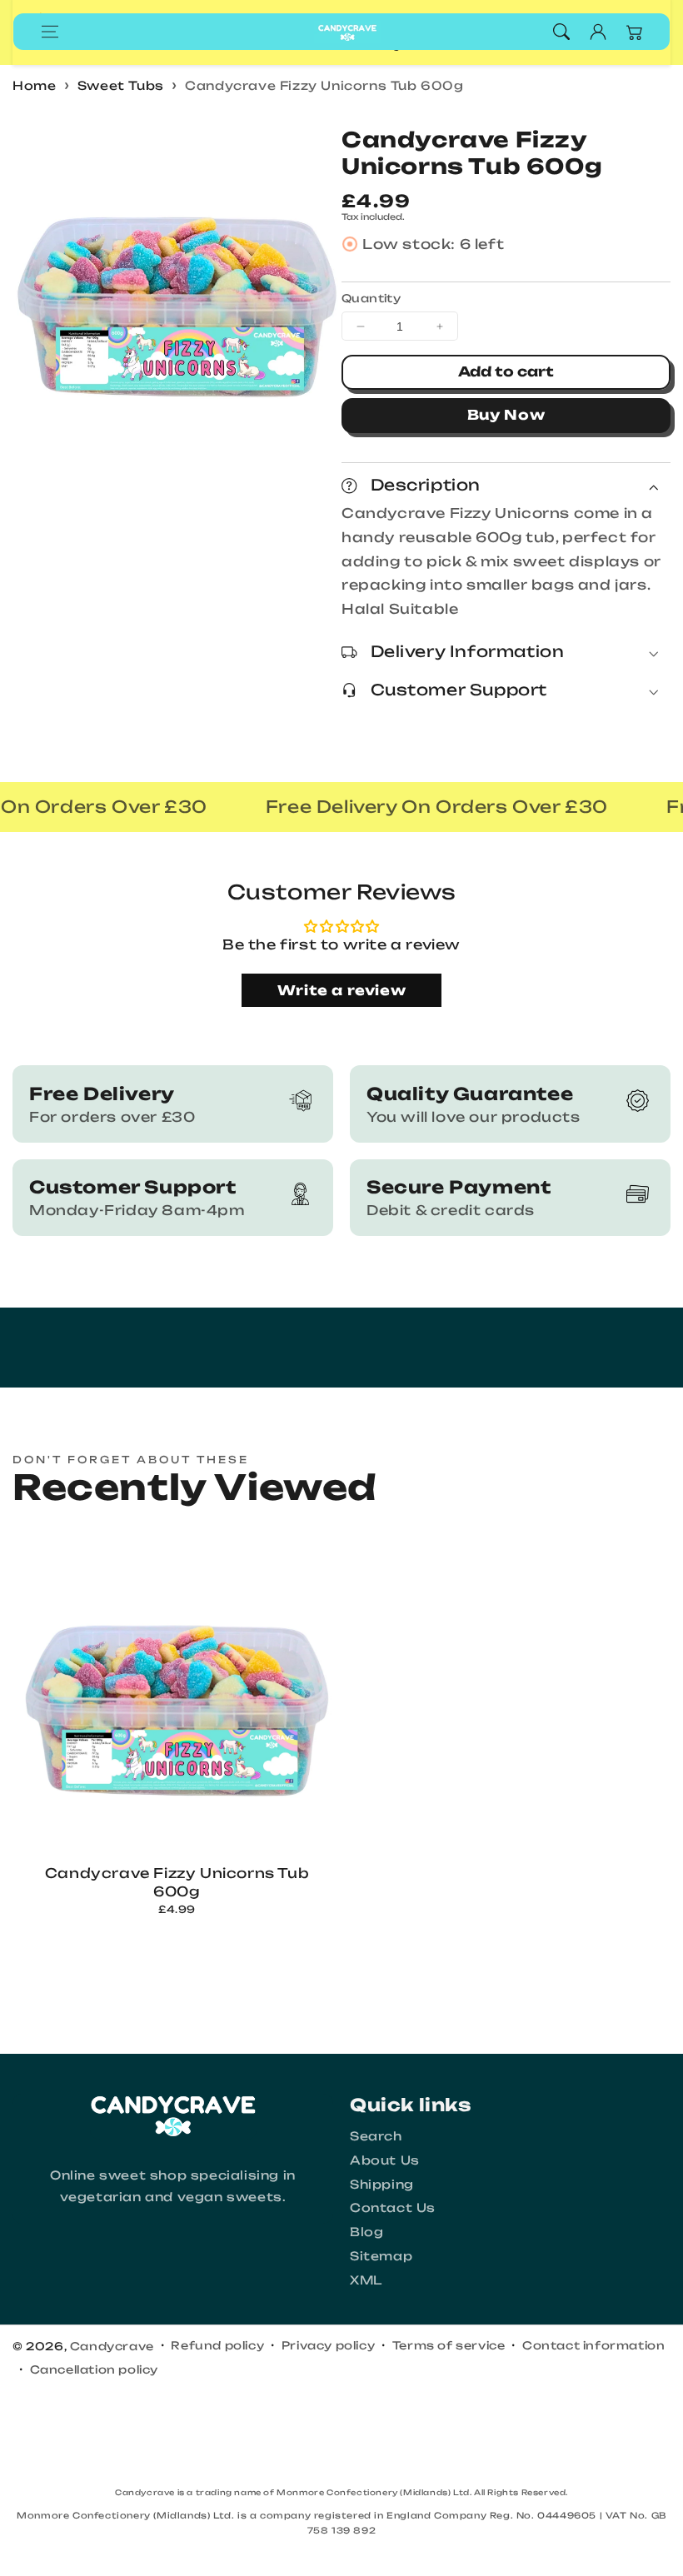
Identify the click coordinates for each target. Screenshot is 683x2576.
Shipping (382, 2184)
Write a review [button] (341, 990)
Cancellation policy (94, 2369)
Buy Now (506, 415)
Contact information (593, 2345)
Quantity (371, 298)
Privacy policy (328, 2345)
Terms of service (449, 2345)
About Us (385, 2160)
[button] (50, 32)
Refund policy (217, 2345)
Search (376, 2136)
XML (366, 2280)
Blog (366, 2232)
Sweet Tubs (121, 85)
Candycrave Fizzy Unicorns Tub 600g (324, 85)
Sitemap (381, 2256)
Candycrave (112, 2346)
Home (34, 85)
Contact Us (393, 2207)
